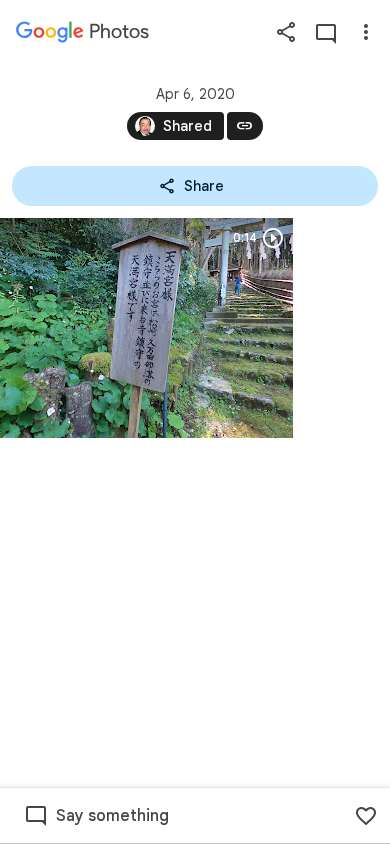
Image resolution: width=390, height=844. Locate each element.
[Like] (366, 816)
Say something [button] (112, 816)
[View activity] (326, 32)
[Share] (286, 32)
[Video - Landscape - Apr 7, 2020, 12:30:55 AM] (146, 328)
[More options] (366, 32)
